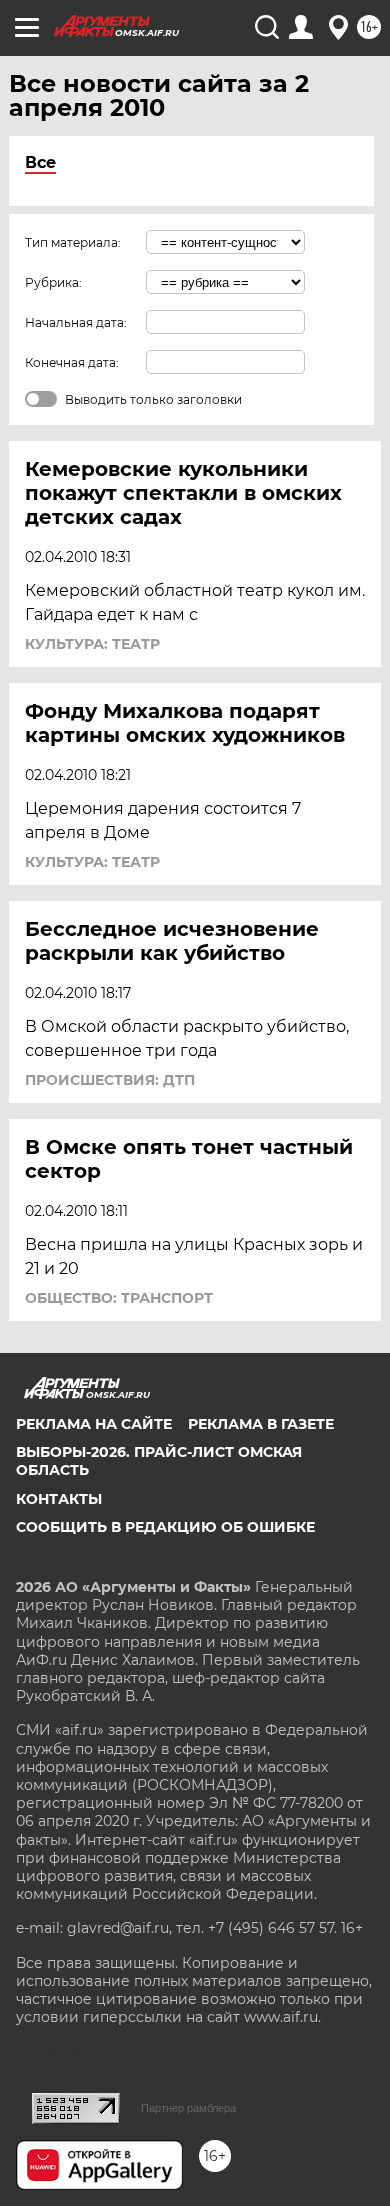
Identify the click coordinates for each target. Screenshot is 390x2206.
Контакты (59, 1499)
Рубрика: (53, 282)
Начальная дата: (76, 322)
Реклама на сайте (94, 1424)
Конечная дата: (72, 362)
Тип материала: (73, 242)
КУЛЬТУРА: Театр (92, 644)
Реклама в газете (261, 1424)
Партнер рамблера (188, 2108)
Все (40, 162)
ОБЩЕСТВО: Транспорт (119, 1298)
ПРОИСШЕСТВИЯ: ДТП (110, 1080)
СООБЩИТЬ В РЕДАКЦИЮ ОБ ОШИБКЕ (165, 1527)
